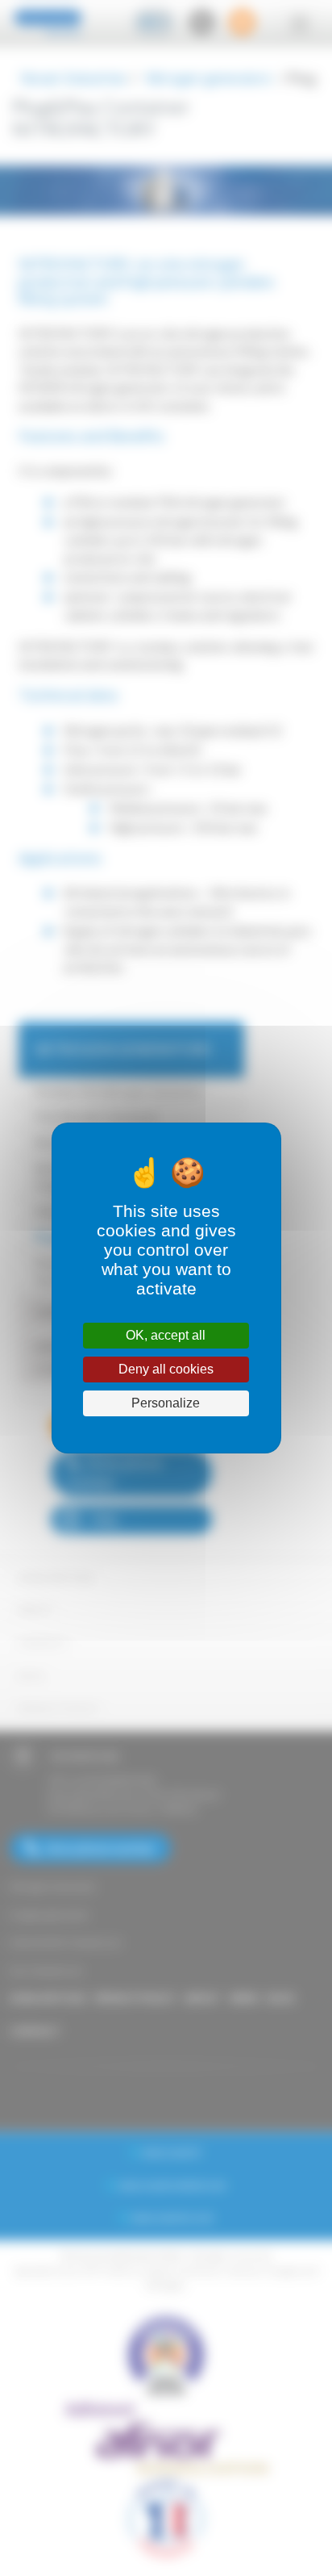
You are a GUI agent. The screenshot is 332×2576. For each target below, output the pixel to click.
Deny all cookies (166, 1369)
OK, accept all (166, 1335)
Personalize (166, 1403)
